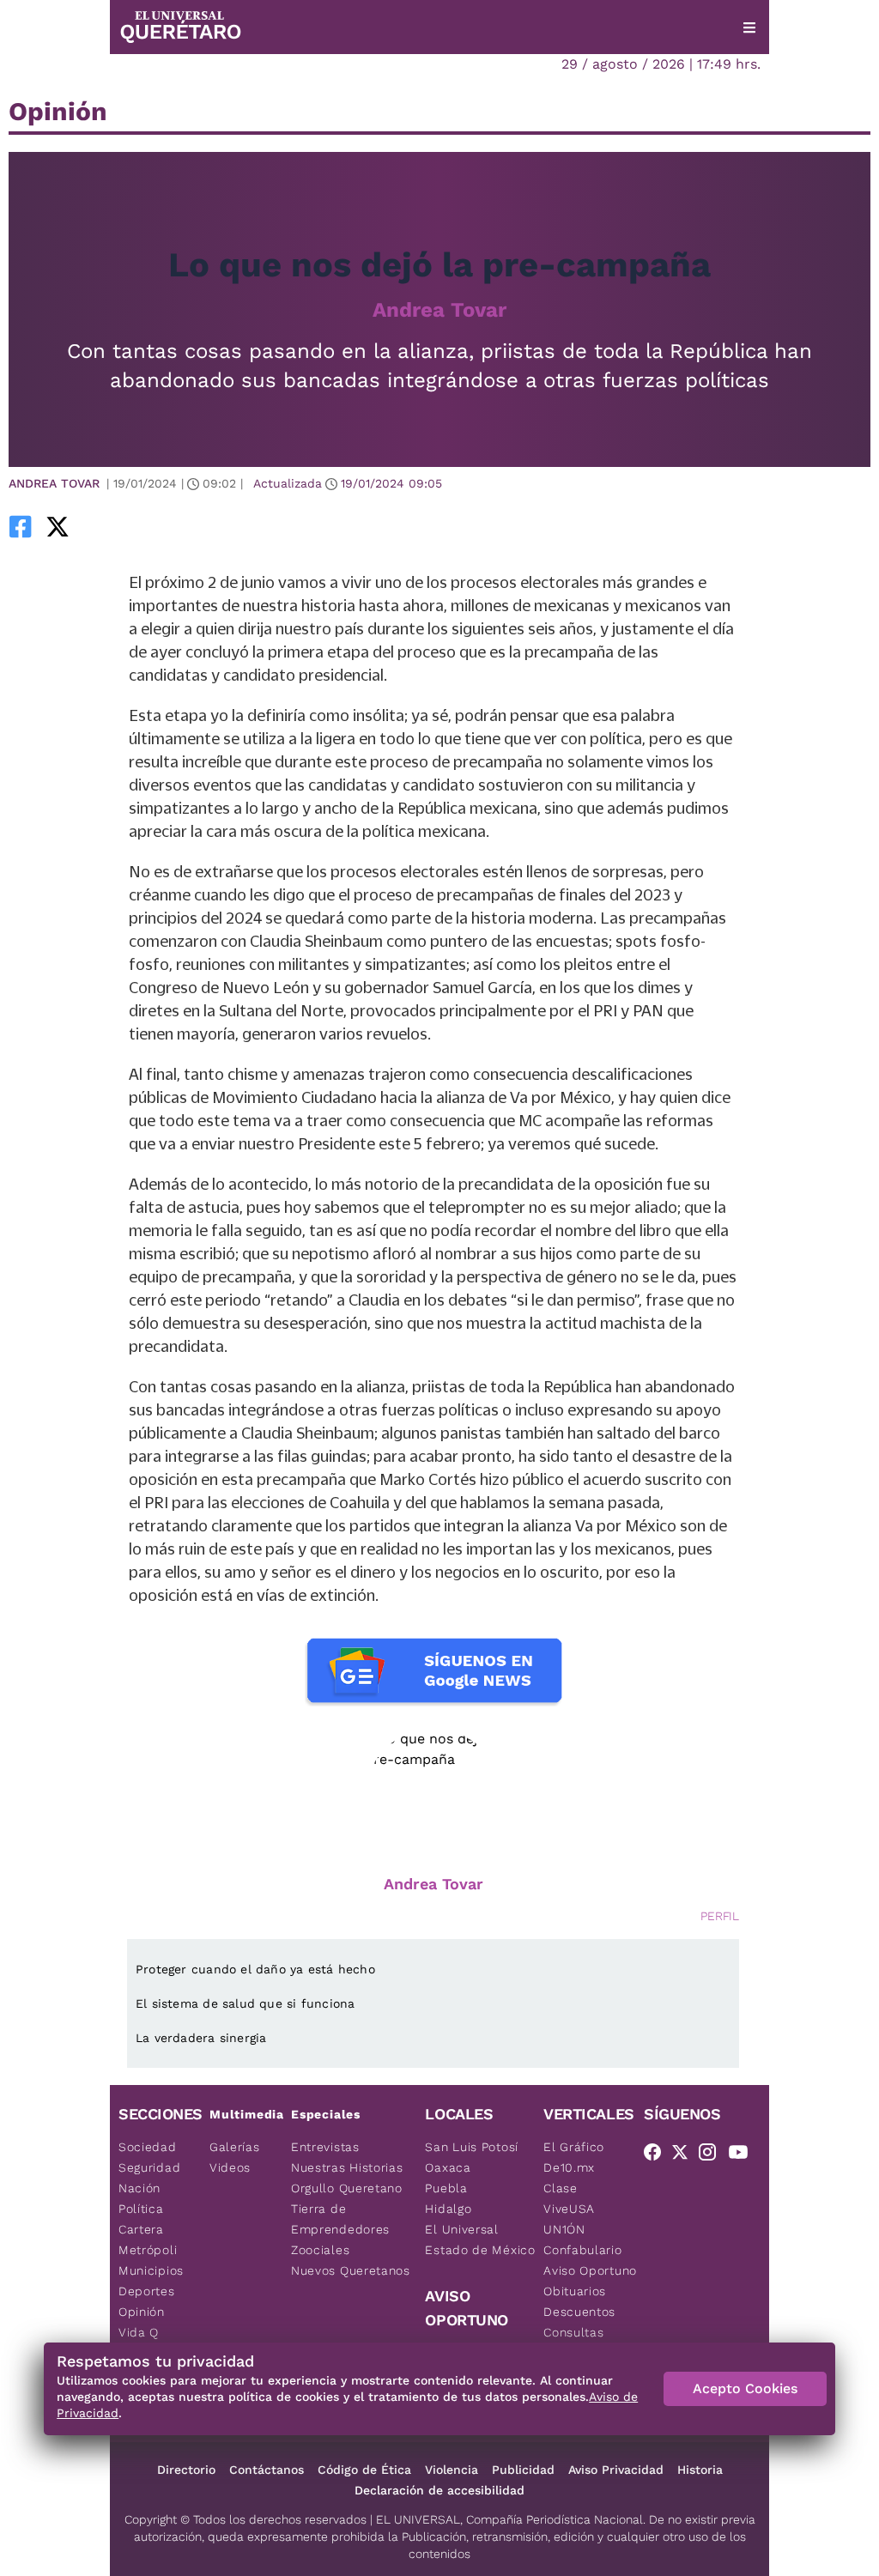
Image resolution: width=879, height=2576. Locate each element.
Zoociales (320, 2250)
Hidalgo (448, 2209)
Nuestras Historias (347, 2167)
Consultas (573, 2332)
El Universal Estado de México (480, 2240)
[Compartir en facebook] (21, 526)
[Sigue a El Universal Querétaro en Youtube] (743, 2155)
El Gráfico (574, 2147)
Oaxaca (448, 2167)
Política (141, 2209)
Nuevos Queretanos (351, 2270)
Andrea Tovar (439, 310)
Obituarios (575, 2291)
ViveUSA (569, 2209)
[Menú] (749, 27)
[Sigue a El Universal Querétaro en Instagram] (712, 2155)
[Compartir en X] (58, 526)
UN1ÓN (564, 2229)
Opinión (142, 2312)
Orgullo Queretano (347, 2188)
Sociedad (148, 2147)
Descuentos (579, 2312)
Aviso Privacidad (616, 2470)
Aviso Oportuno (590, 2270)
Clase (561, 2188)
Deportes (147, 2291)
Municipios (151, 2270)
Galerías (235, 2147)
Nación (139, 2188)
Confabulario (582, 2250)
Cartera (141, 2229)
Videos (230, 2167)
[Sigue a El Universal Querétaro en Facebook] (658, 2155)
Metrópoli (148, 2250)
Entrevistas (325, 2147)
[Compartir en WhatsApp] (82, 526)
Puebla (446, 2188)
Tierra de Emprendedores (340, 2219)
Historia (700, 2470)
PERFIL (720, 1916)
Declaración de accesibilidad (439, 2490)
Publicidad (523, 2470)
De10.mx (569, 2167)
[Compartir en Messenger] (106, 526)
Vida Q (139, 2332)
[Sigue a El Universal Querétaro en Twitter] (685, 2155)
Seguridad (149, 2167)
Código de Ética (364, 2470)
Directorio (186, 2470)
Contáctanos (267, 2470)
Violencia (452, 2470)
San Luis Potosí (472, 2147)
